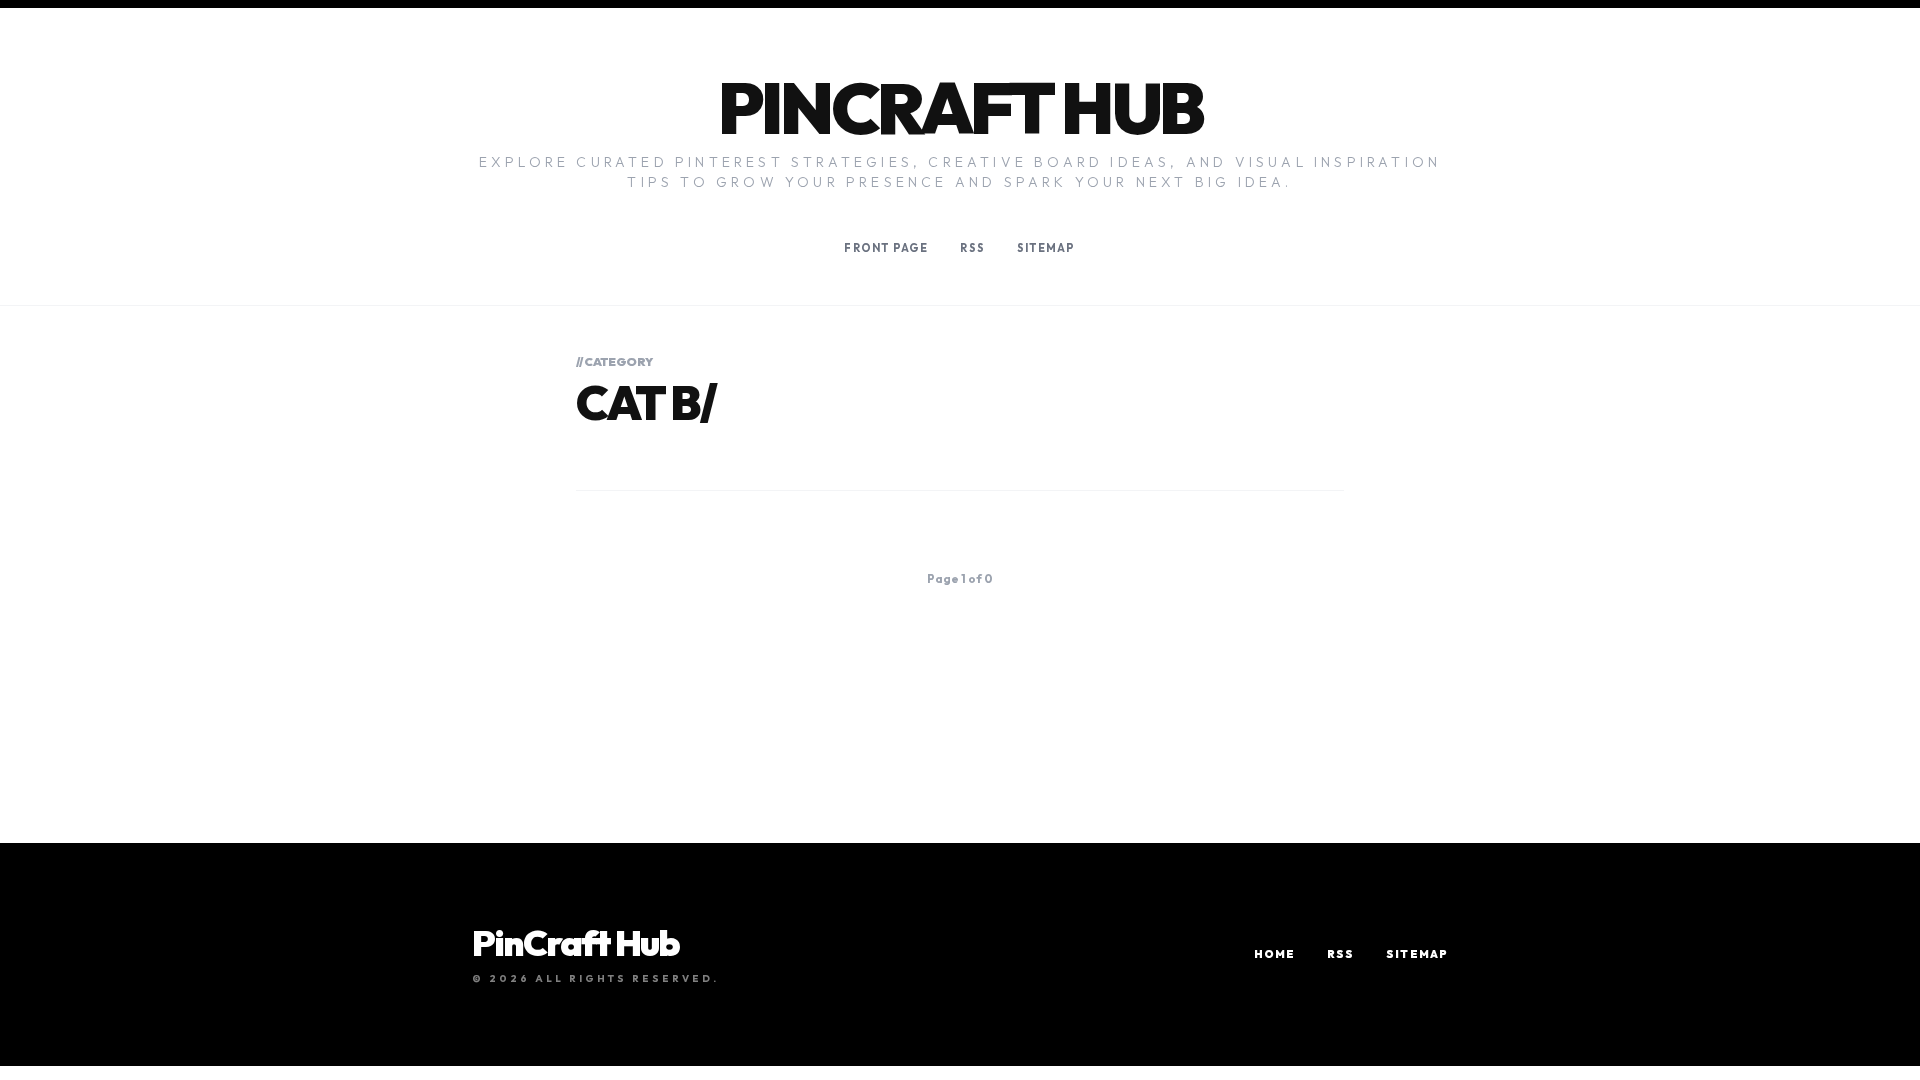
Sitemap (1046, 248)
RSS (972, 248)
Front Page (886, 248)
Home (1274, 954)
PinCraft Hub (960, 107)
